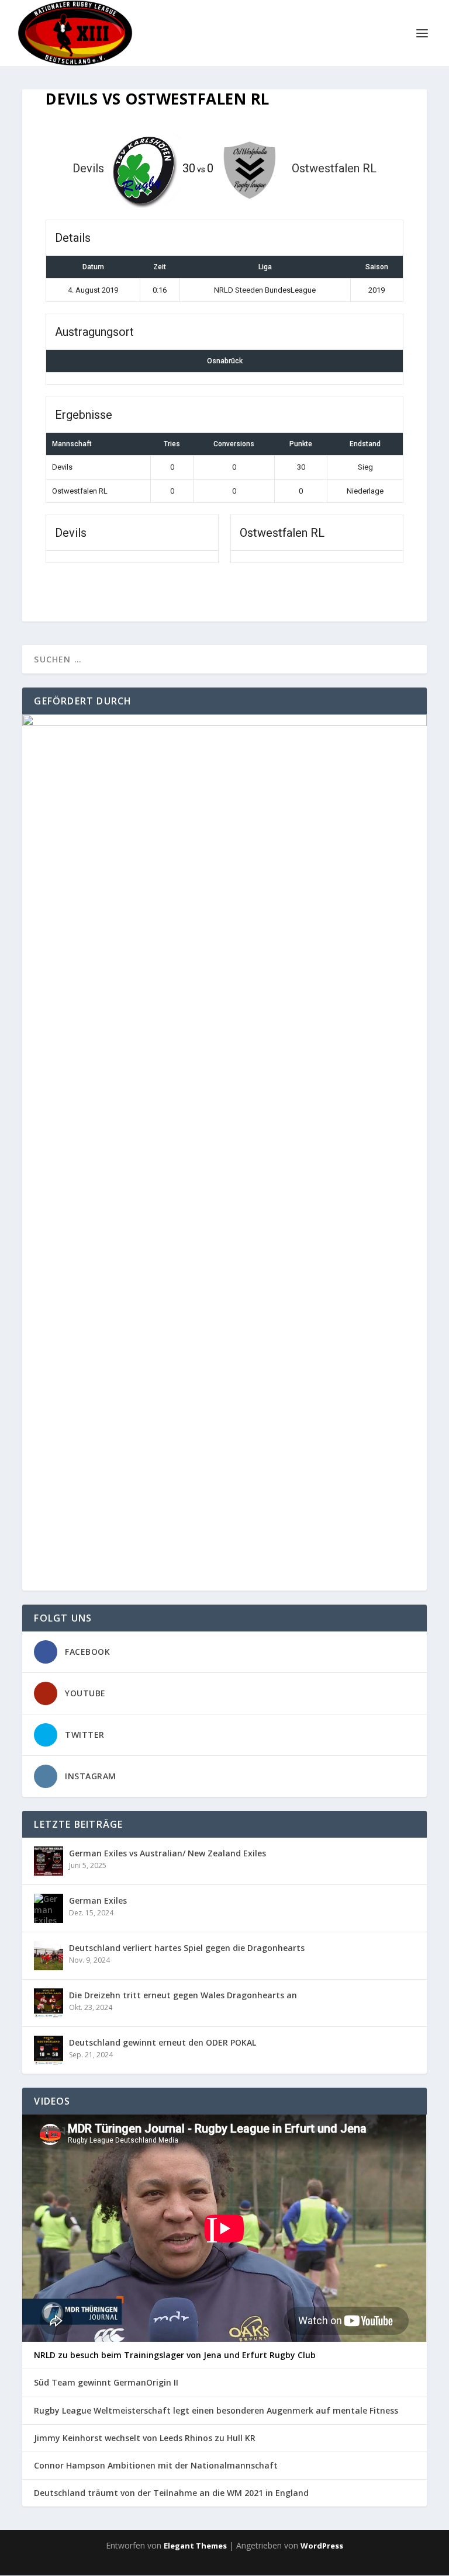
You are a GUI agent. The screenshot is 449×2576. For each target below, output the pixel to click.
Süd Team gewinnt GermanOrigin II (106, 2383)
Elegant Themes (195, 2546)
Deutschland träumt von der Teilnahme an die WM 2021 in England (171, 2493)
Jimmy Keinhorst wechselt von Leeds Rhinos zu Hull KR (145, 2438)
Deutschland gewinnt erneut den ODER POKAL (163, 2042)
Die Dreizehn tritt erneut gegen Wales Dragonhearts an (183, 1995)
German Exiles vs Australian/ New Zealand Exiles (167, 1853)
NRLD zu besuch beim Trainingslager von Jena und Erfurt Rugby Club (175, 2355)
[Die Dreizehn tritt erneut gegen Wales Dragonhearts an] (49, 2003)
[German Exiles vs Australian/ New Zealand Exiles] (49, 1861)
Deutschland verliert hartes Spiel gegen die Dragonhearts (187, 1948)
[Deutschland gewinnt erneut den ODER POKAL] (49, 2050)
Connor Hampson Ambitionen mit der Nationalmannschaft (156, 2466)
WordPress (322, 2546)
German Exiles (98, 1900)
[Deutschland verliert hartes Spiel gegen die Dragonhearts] (49, 1956)
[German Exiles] (49, 1908)
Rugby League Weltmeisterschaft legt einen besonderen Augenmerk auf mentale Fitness (216, 2411)
